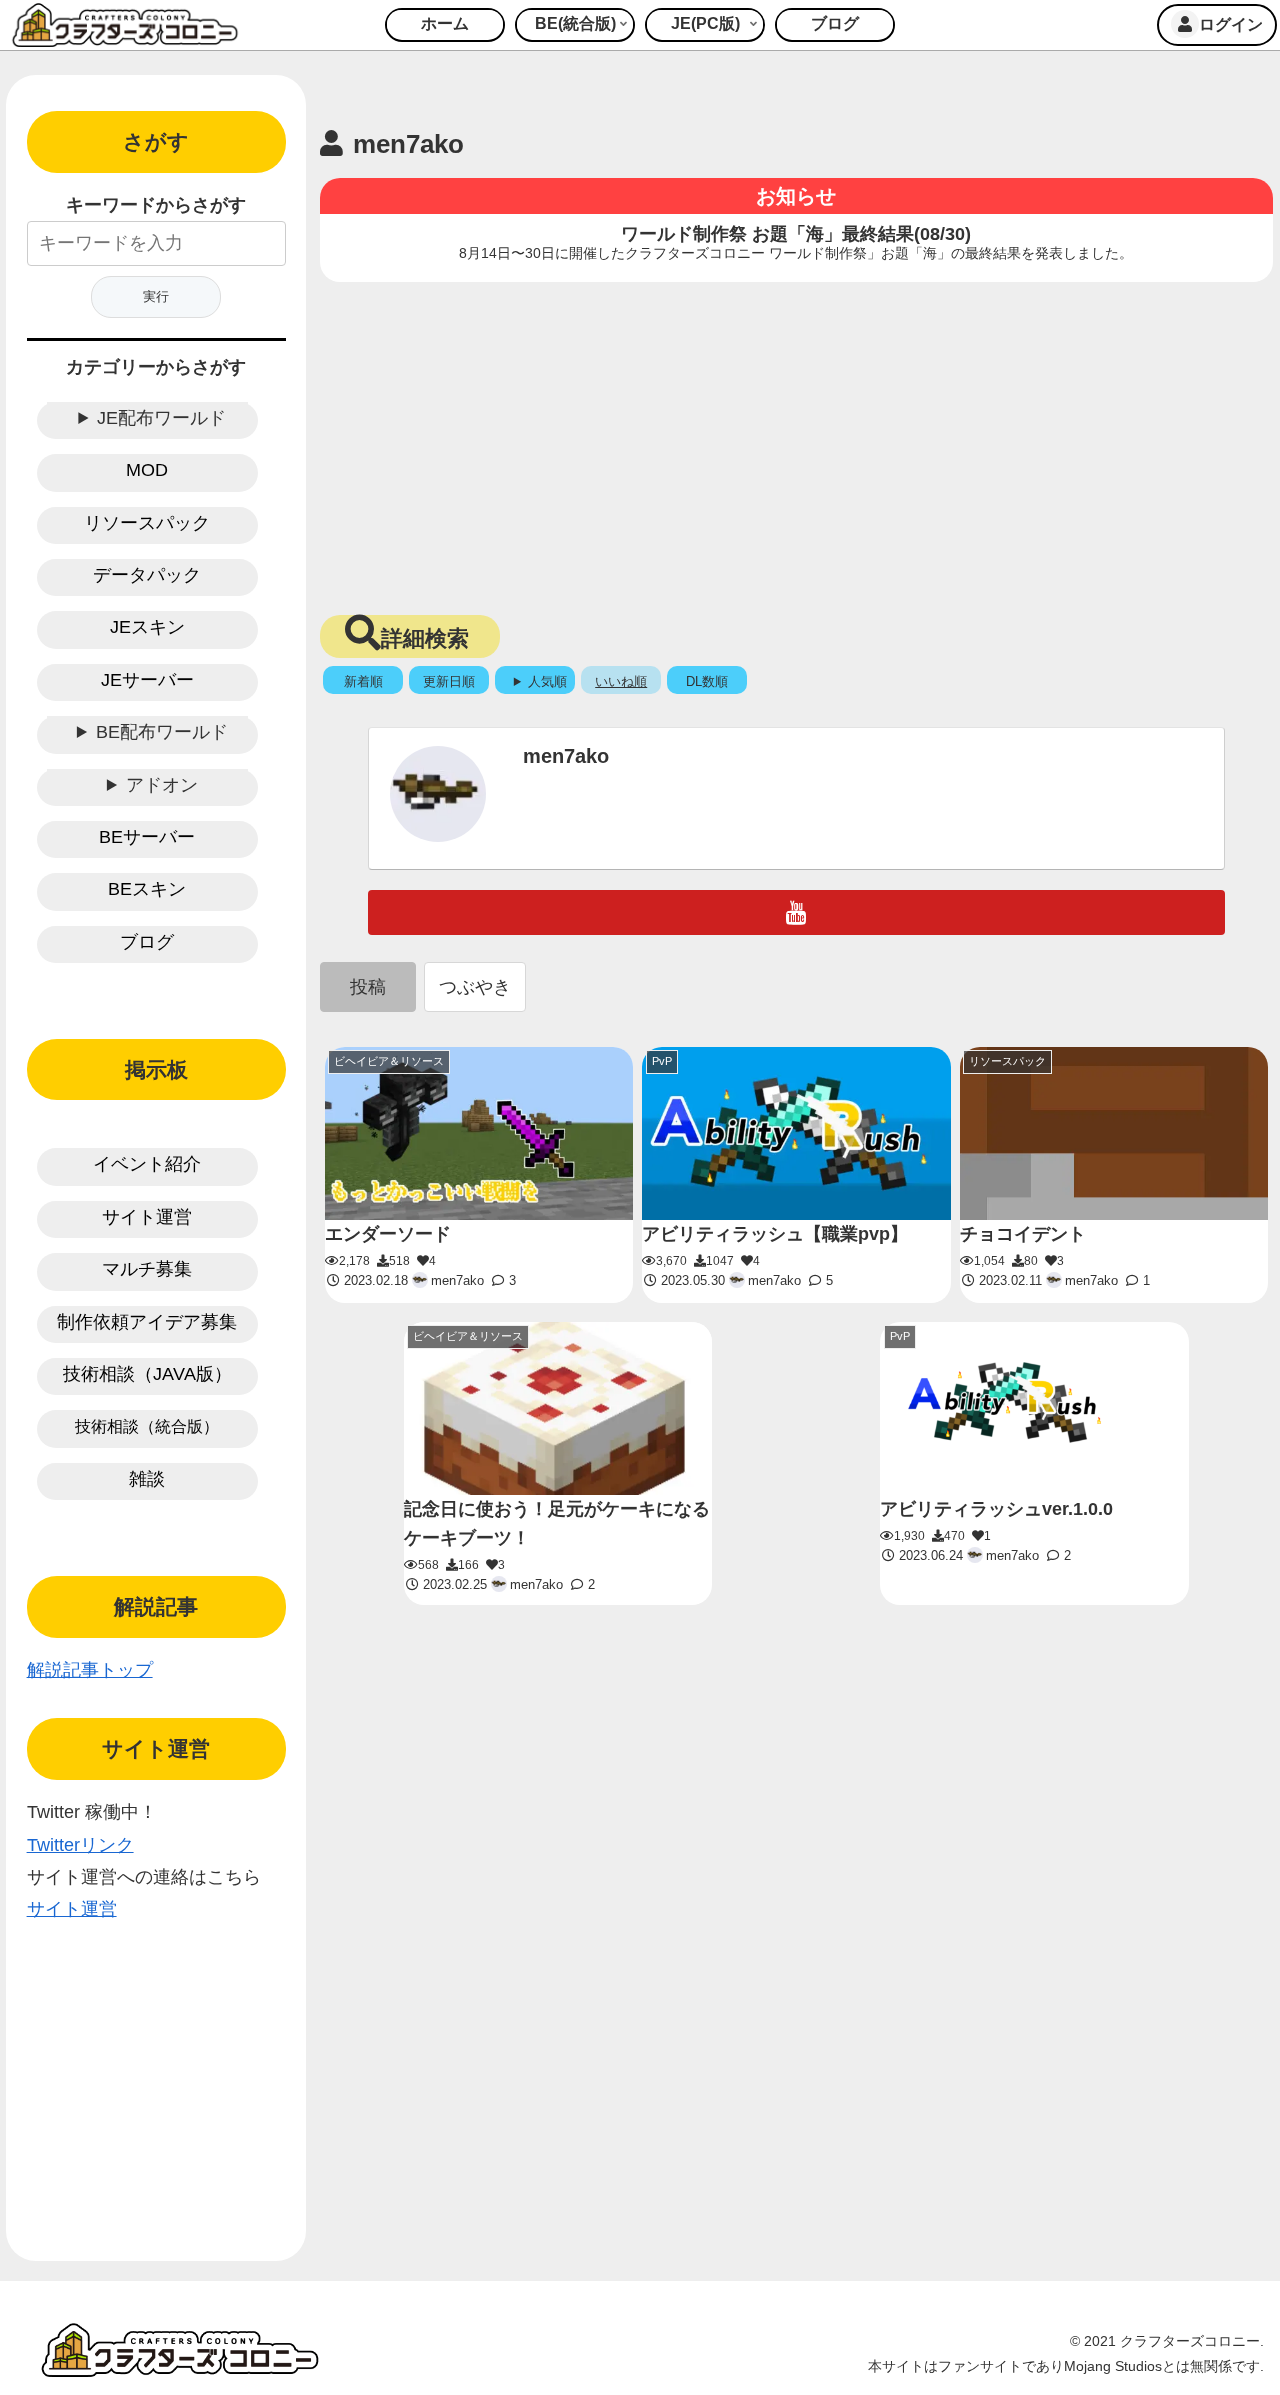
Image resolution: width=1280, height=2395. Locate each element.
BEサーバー (147, 837)
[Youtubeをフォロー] (796, 912)
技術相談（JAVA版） (147, 1374)
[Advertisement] (796, 442)
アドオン (162, 785)
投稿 (368, 987)
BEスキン (147, 889)
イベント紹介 (147, 1164)
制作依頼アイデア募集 (147, 1322)
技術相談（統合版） (147, 1426)
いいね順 (621, 681)
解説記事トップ (90, 1670)
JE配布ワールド (161, 418)
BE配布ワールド (162, 732)
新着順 (363, 681)
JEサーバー (147, 680)
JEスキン (147, 627)
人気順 (547, 681)
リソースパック (147, 523)
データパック (147, 575)
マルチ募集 (147, 1269)
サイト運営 (147, 1217)
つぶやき (475, 987)
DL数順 (707, 681)
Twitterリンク (80, 1845)
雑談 (147, 1479)
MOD (147, 470)
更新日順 (449, 681)
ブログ (147, 942)
